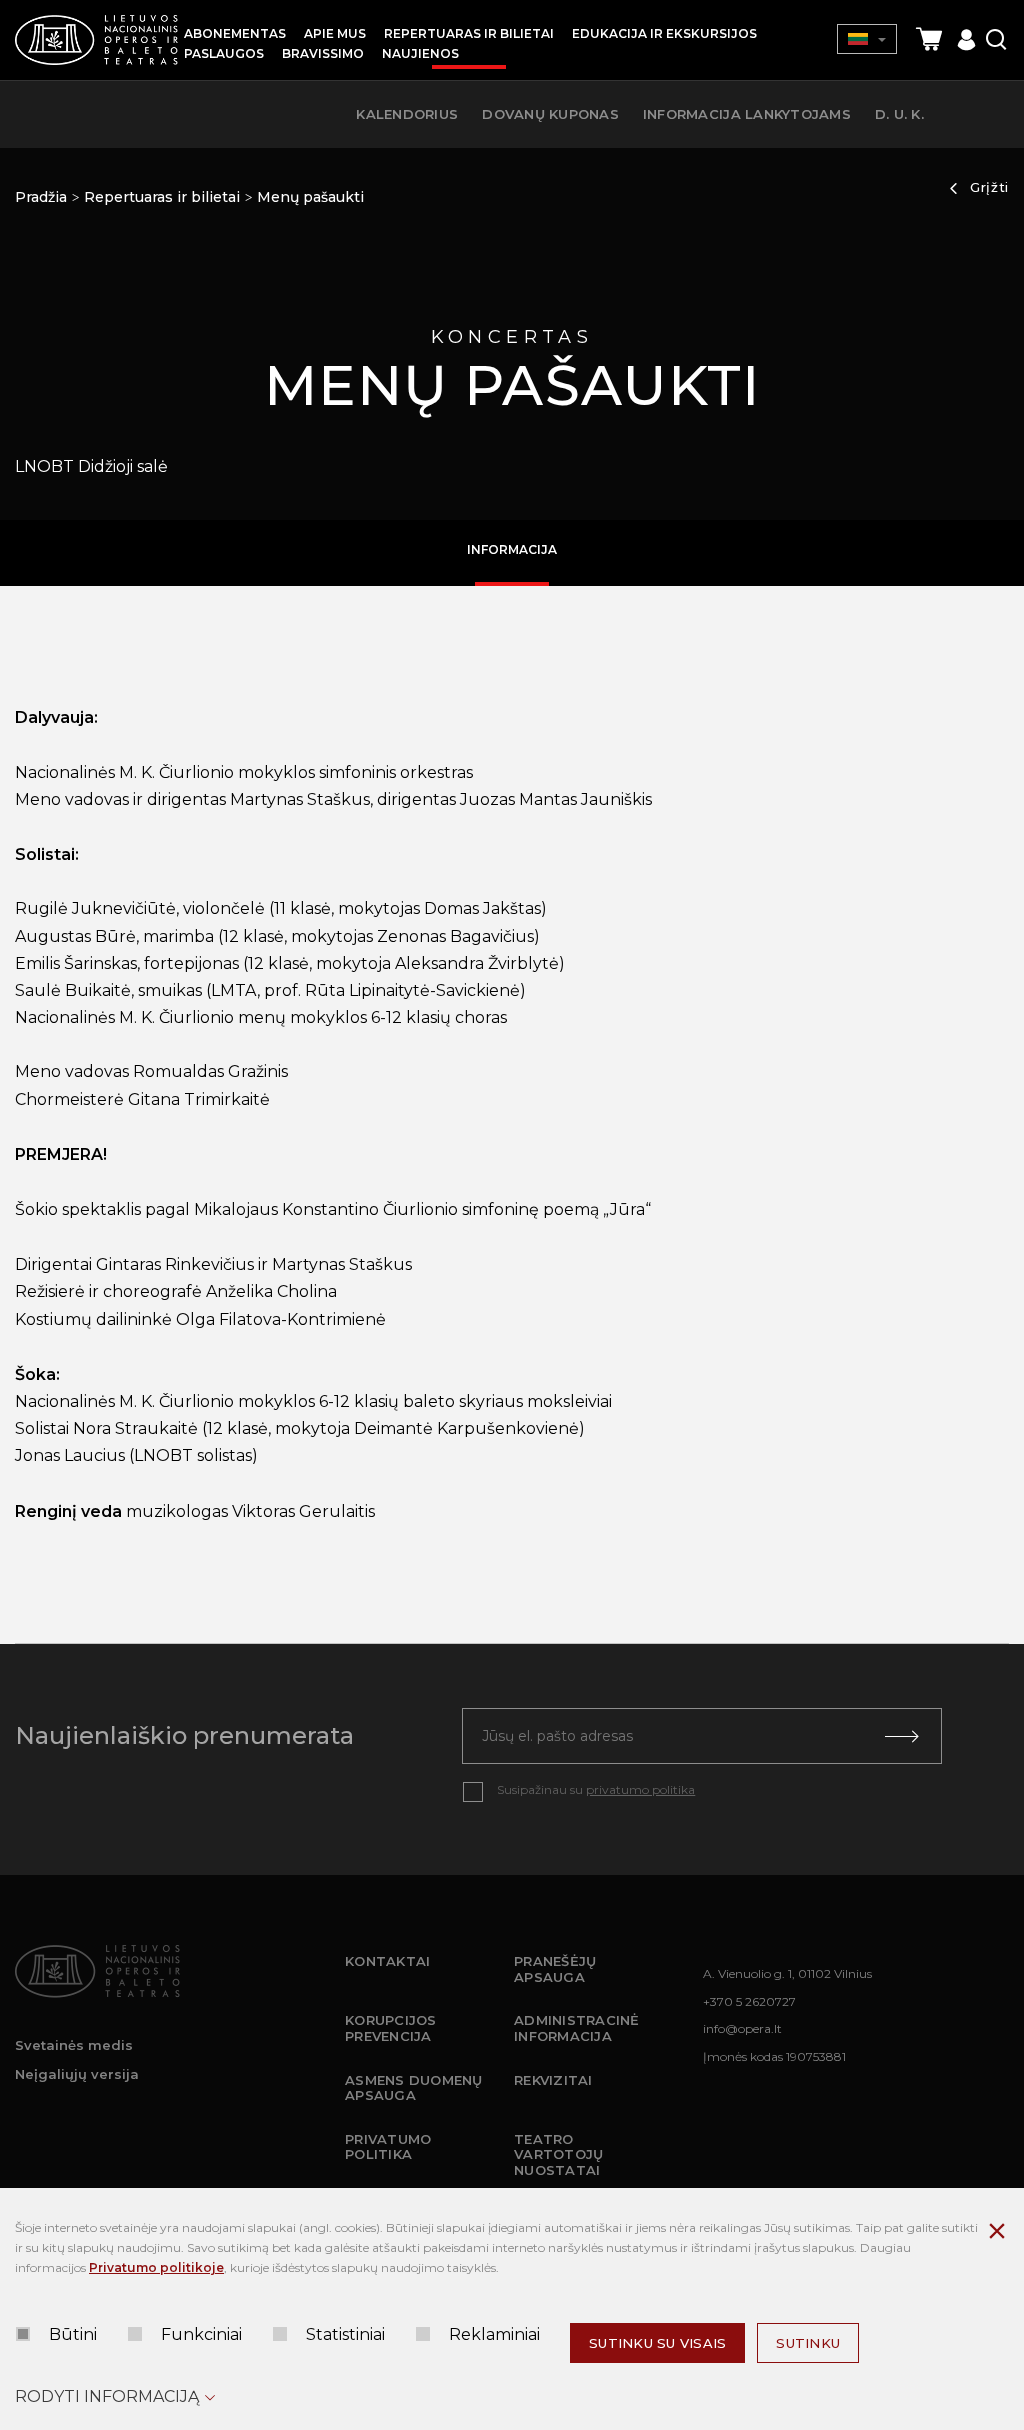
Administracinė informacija (577, 2028)
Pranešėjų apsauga (555, 1969)
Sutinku (808, 2343)
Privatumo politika (388, 2147)
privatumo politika (640, 1789)
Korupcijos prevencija (391, 2028)
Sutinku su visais (657, 2343)
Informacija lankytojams (747, 114)
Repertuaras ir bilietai (162, 197)
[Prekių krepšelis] (929, 39)
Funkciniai (201, 2334)
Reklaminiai (494, 2334)
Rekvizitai (553, 2080)
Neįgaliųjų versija (77, 2074)
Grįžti (989, 187)
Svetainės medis (74, 2045)
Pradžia (41, 197)
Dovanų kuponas (550, 114)
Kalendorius (407, 114)
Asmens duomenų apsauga (414, 2088)
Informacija (512, 549)
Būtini (73, 2334)
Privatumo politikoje (156, 2267)
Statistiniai (345, 2334)
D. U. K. (899, 114)
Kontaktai (387, 1961)
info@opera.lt (742, 2028)
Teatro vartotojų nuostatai (558, 2154)
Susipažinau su (596, 1789)
